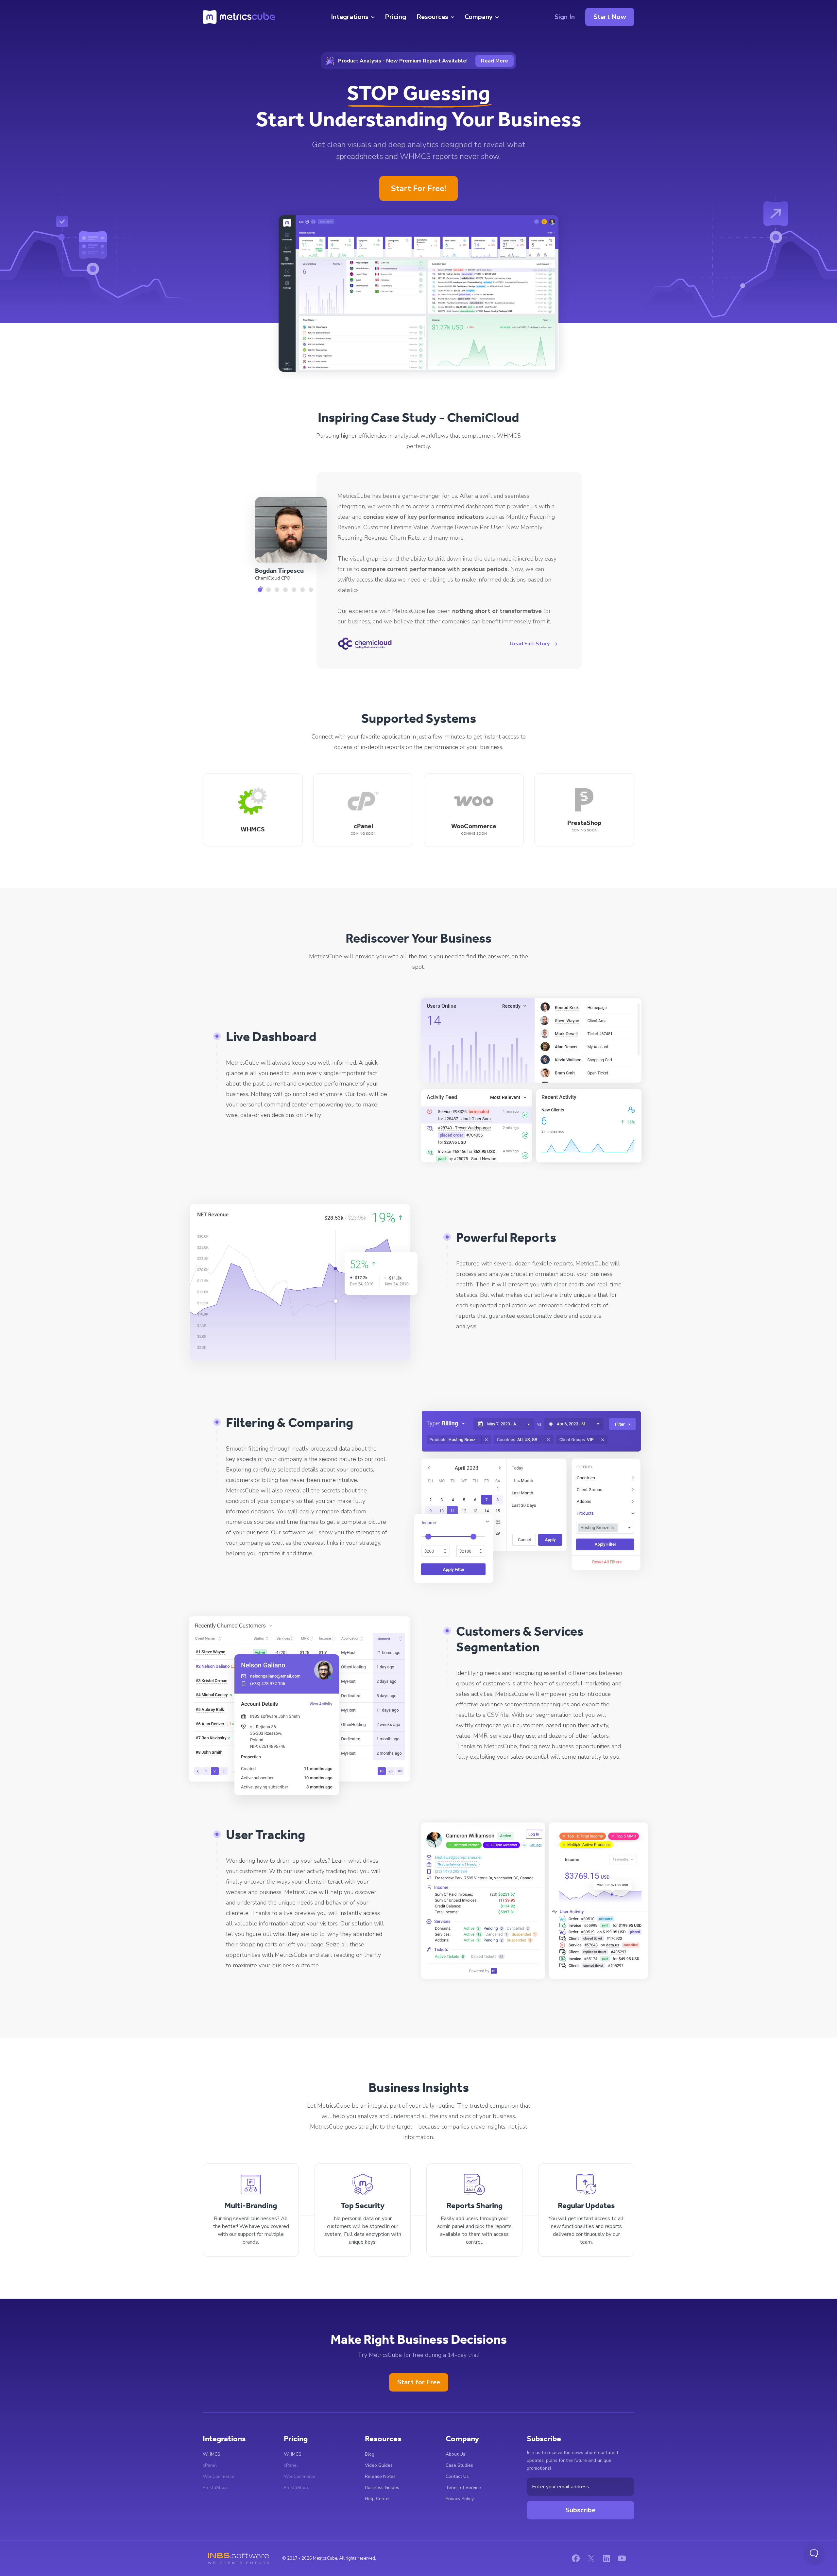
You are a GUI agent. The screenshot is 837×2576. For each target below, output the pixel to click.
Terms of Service (463, 2488)
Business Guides (382, 2488)
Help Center (377, 2499)
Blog (370, 2454)
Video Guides (379, 2465)
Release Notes (380, 2476)
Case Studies (459, 2465)
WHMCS (212, 2454)
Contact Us (457, 2476)
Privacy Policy (460, 2499)
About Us (455, 2454)
